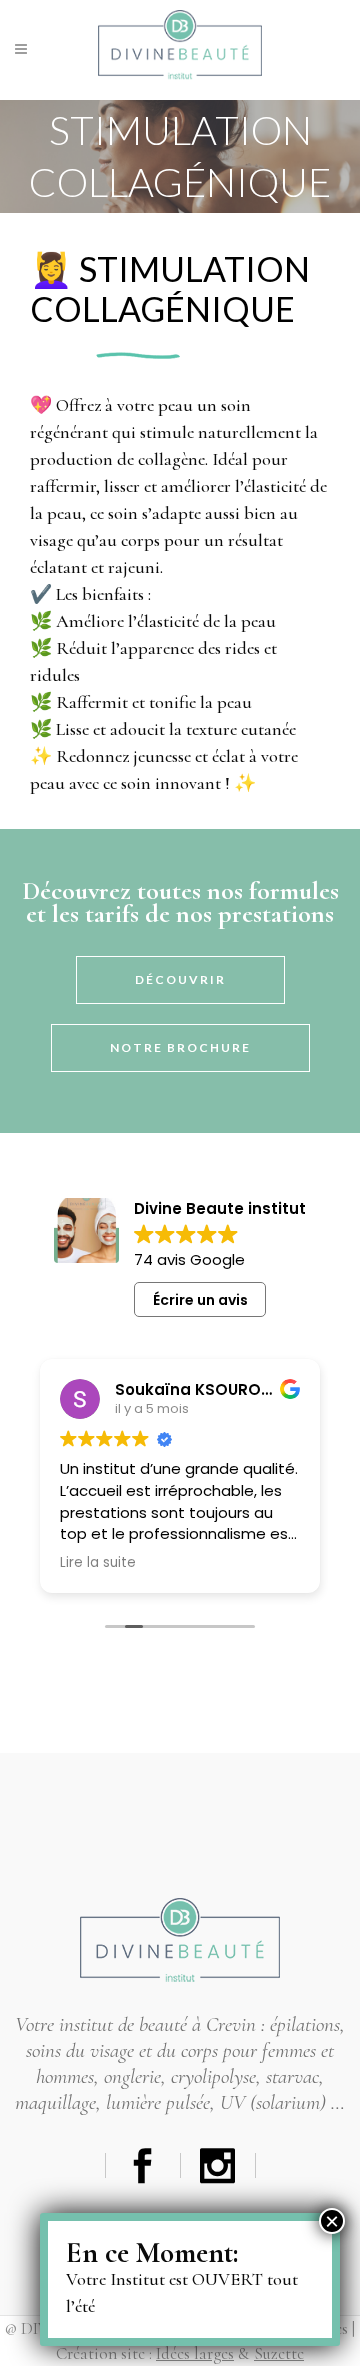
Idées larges (195, 2353)
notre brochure (180, 1047)
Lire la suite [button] (98, 1563)
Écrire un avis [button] (200, 1300)
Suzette (279, 2353)
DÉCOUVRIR (180, 979)
